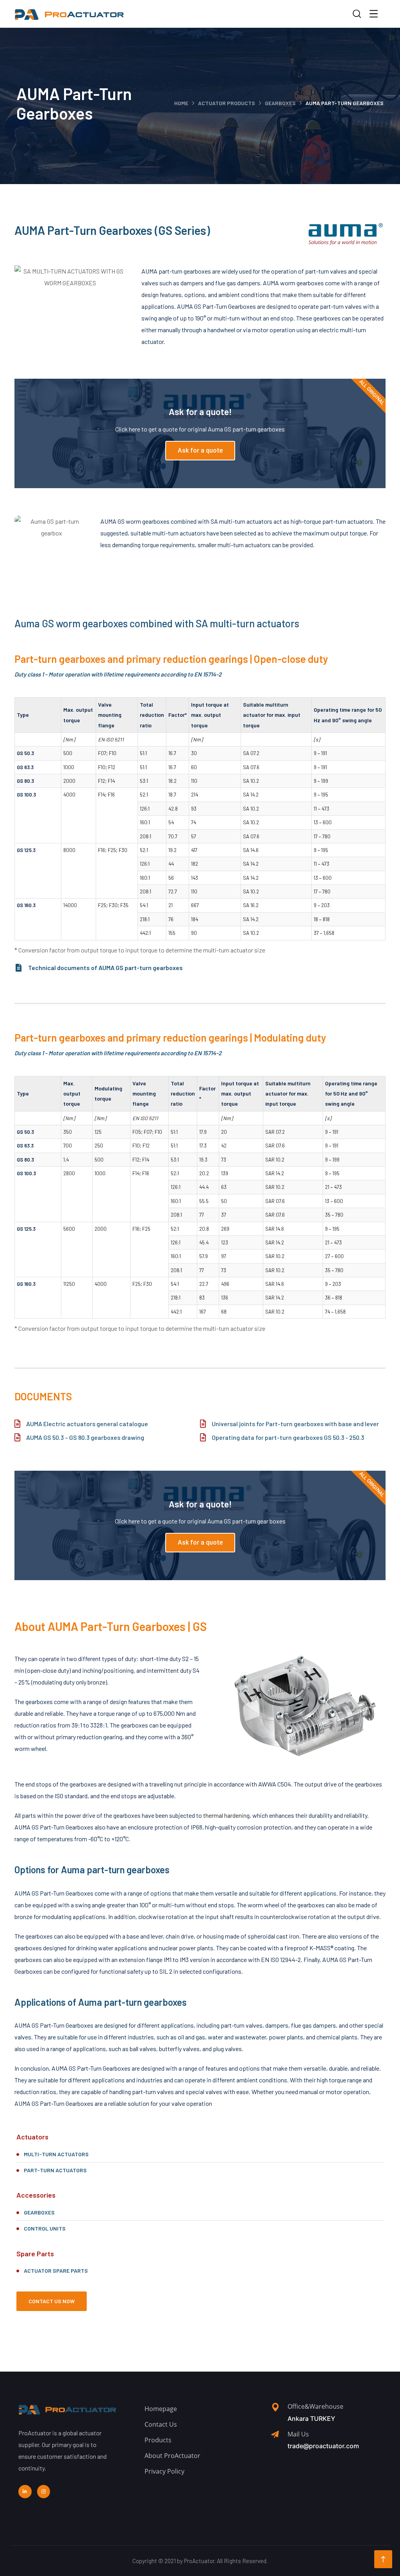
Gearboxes (280, 103)
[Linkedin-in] (25, 2492)
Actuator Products (227, 103)
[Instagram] (44, 2492)
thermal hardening (226, 1815)
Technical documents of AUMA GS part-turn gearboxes (105, 968)
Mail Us (298, 2434)
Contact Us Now (52, 2301)
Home (181, 103)
